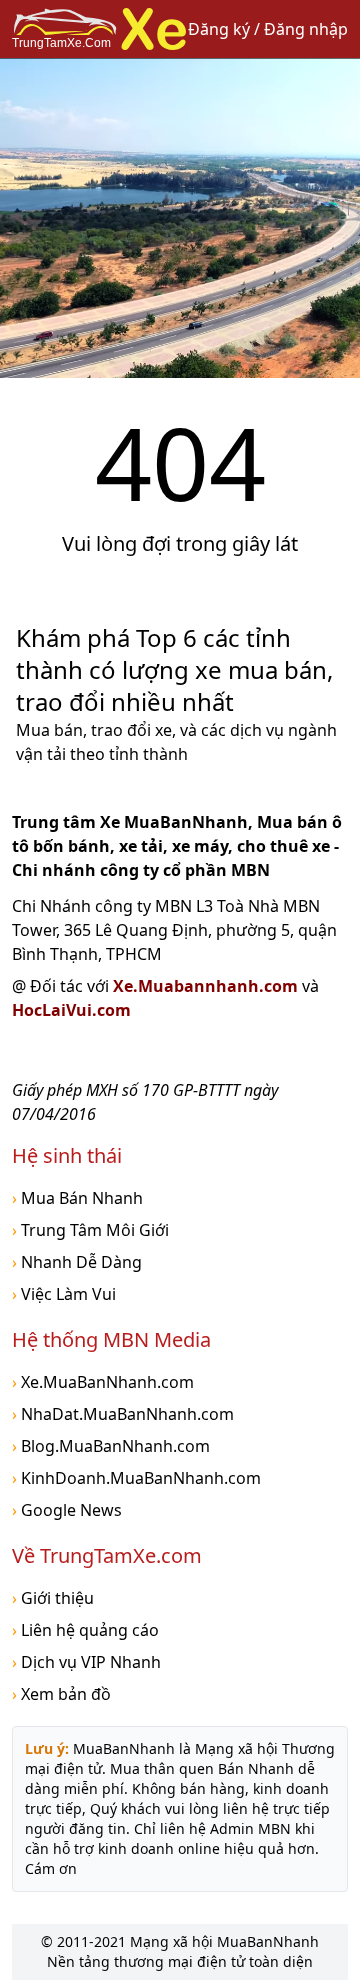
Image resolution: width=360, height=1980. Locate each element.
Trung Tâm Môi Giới (90, 1230)
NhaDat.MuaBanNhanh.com (123, 1414)
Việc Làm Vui (64, 1294)
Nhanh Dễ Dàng (77, 1262)
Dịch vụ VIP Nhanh (86, 1662)
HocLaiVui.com (71, 1010)
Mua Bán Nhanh (77, 1198)
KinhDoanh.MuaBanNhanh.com (136, 1478)
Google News (67, 1510)
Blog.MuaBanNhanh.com (111, 1446)
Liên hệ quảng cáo (85, 1630)
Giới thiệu (53, 1598)
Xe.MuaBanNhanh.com (103, 1382)
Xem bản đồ (61, 1694)
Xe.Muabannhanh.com (207, 986)
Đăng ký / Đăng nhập (268, 29)
